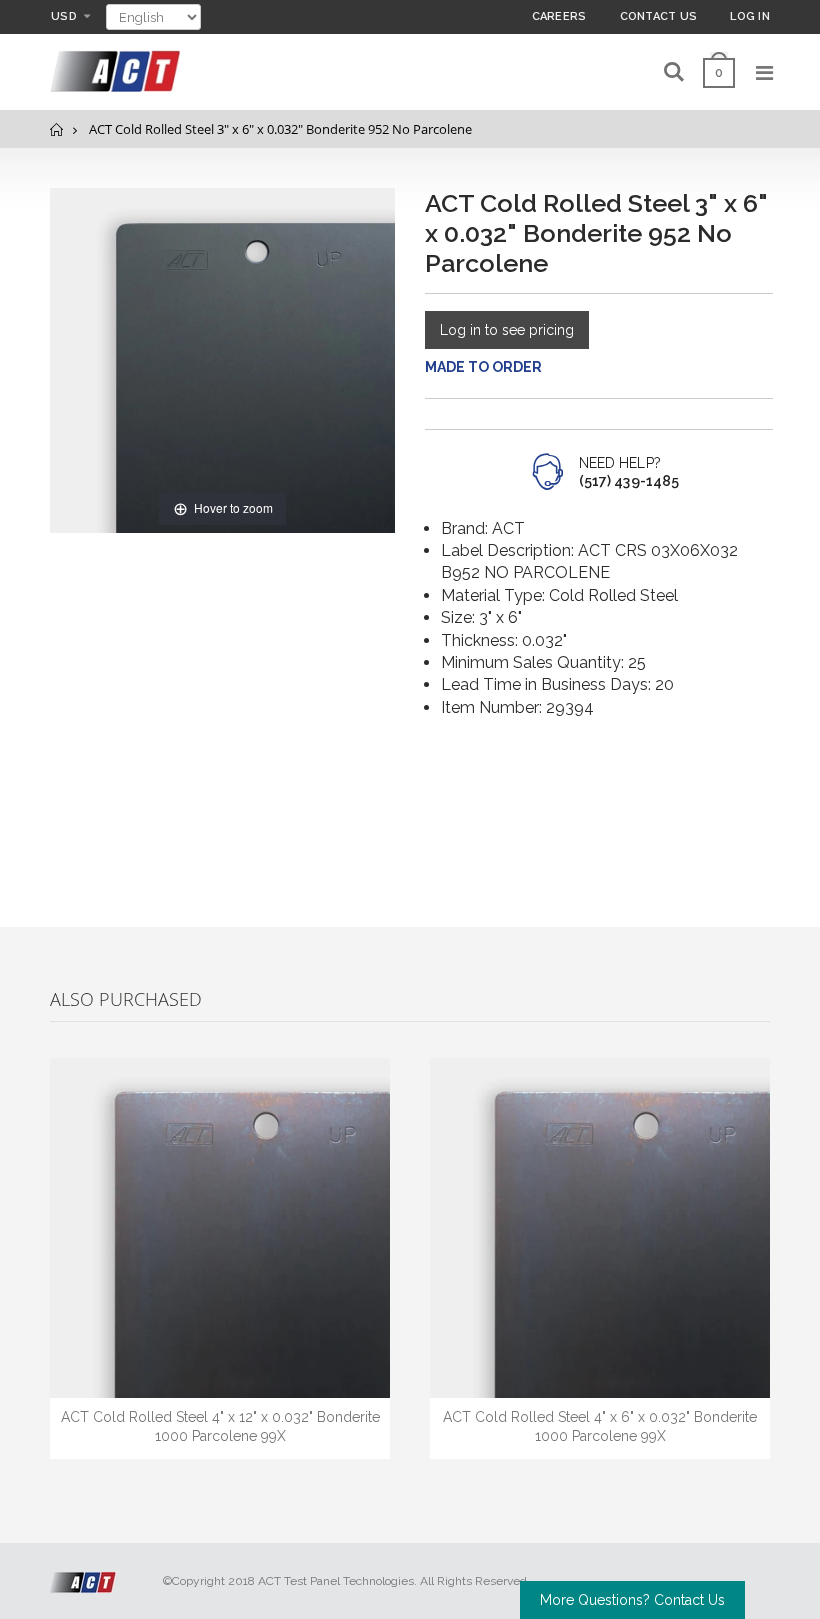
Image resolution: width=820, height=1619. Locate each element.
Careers (559, 16)
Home (57, 129)
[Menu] (764, 73)
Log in (750, 16)
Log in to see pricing (507, 330)
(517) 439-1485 (629, 481)
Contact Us (659, 16)
